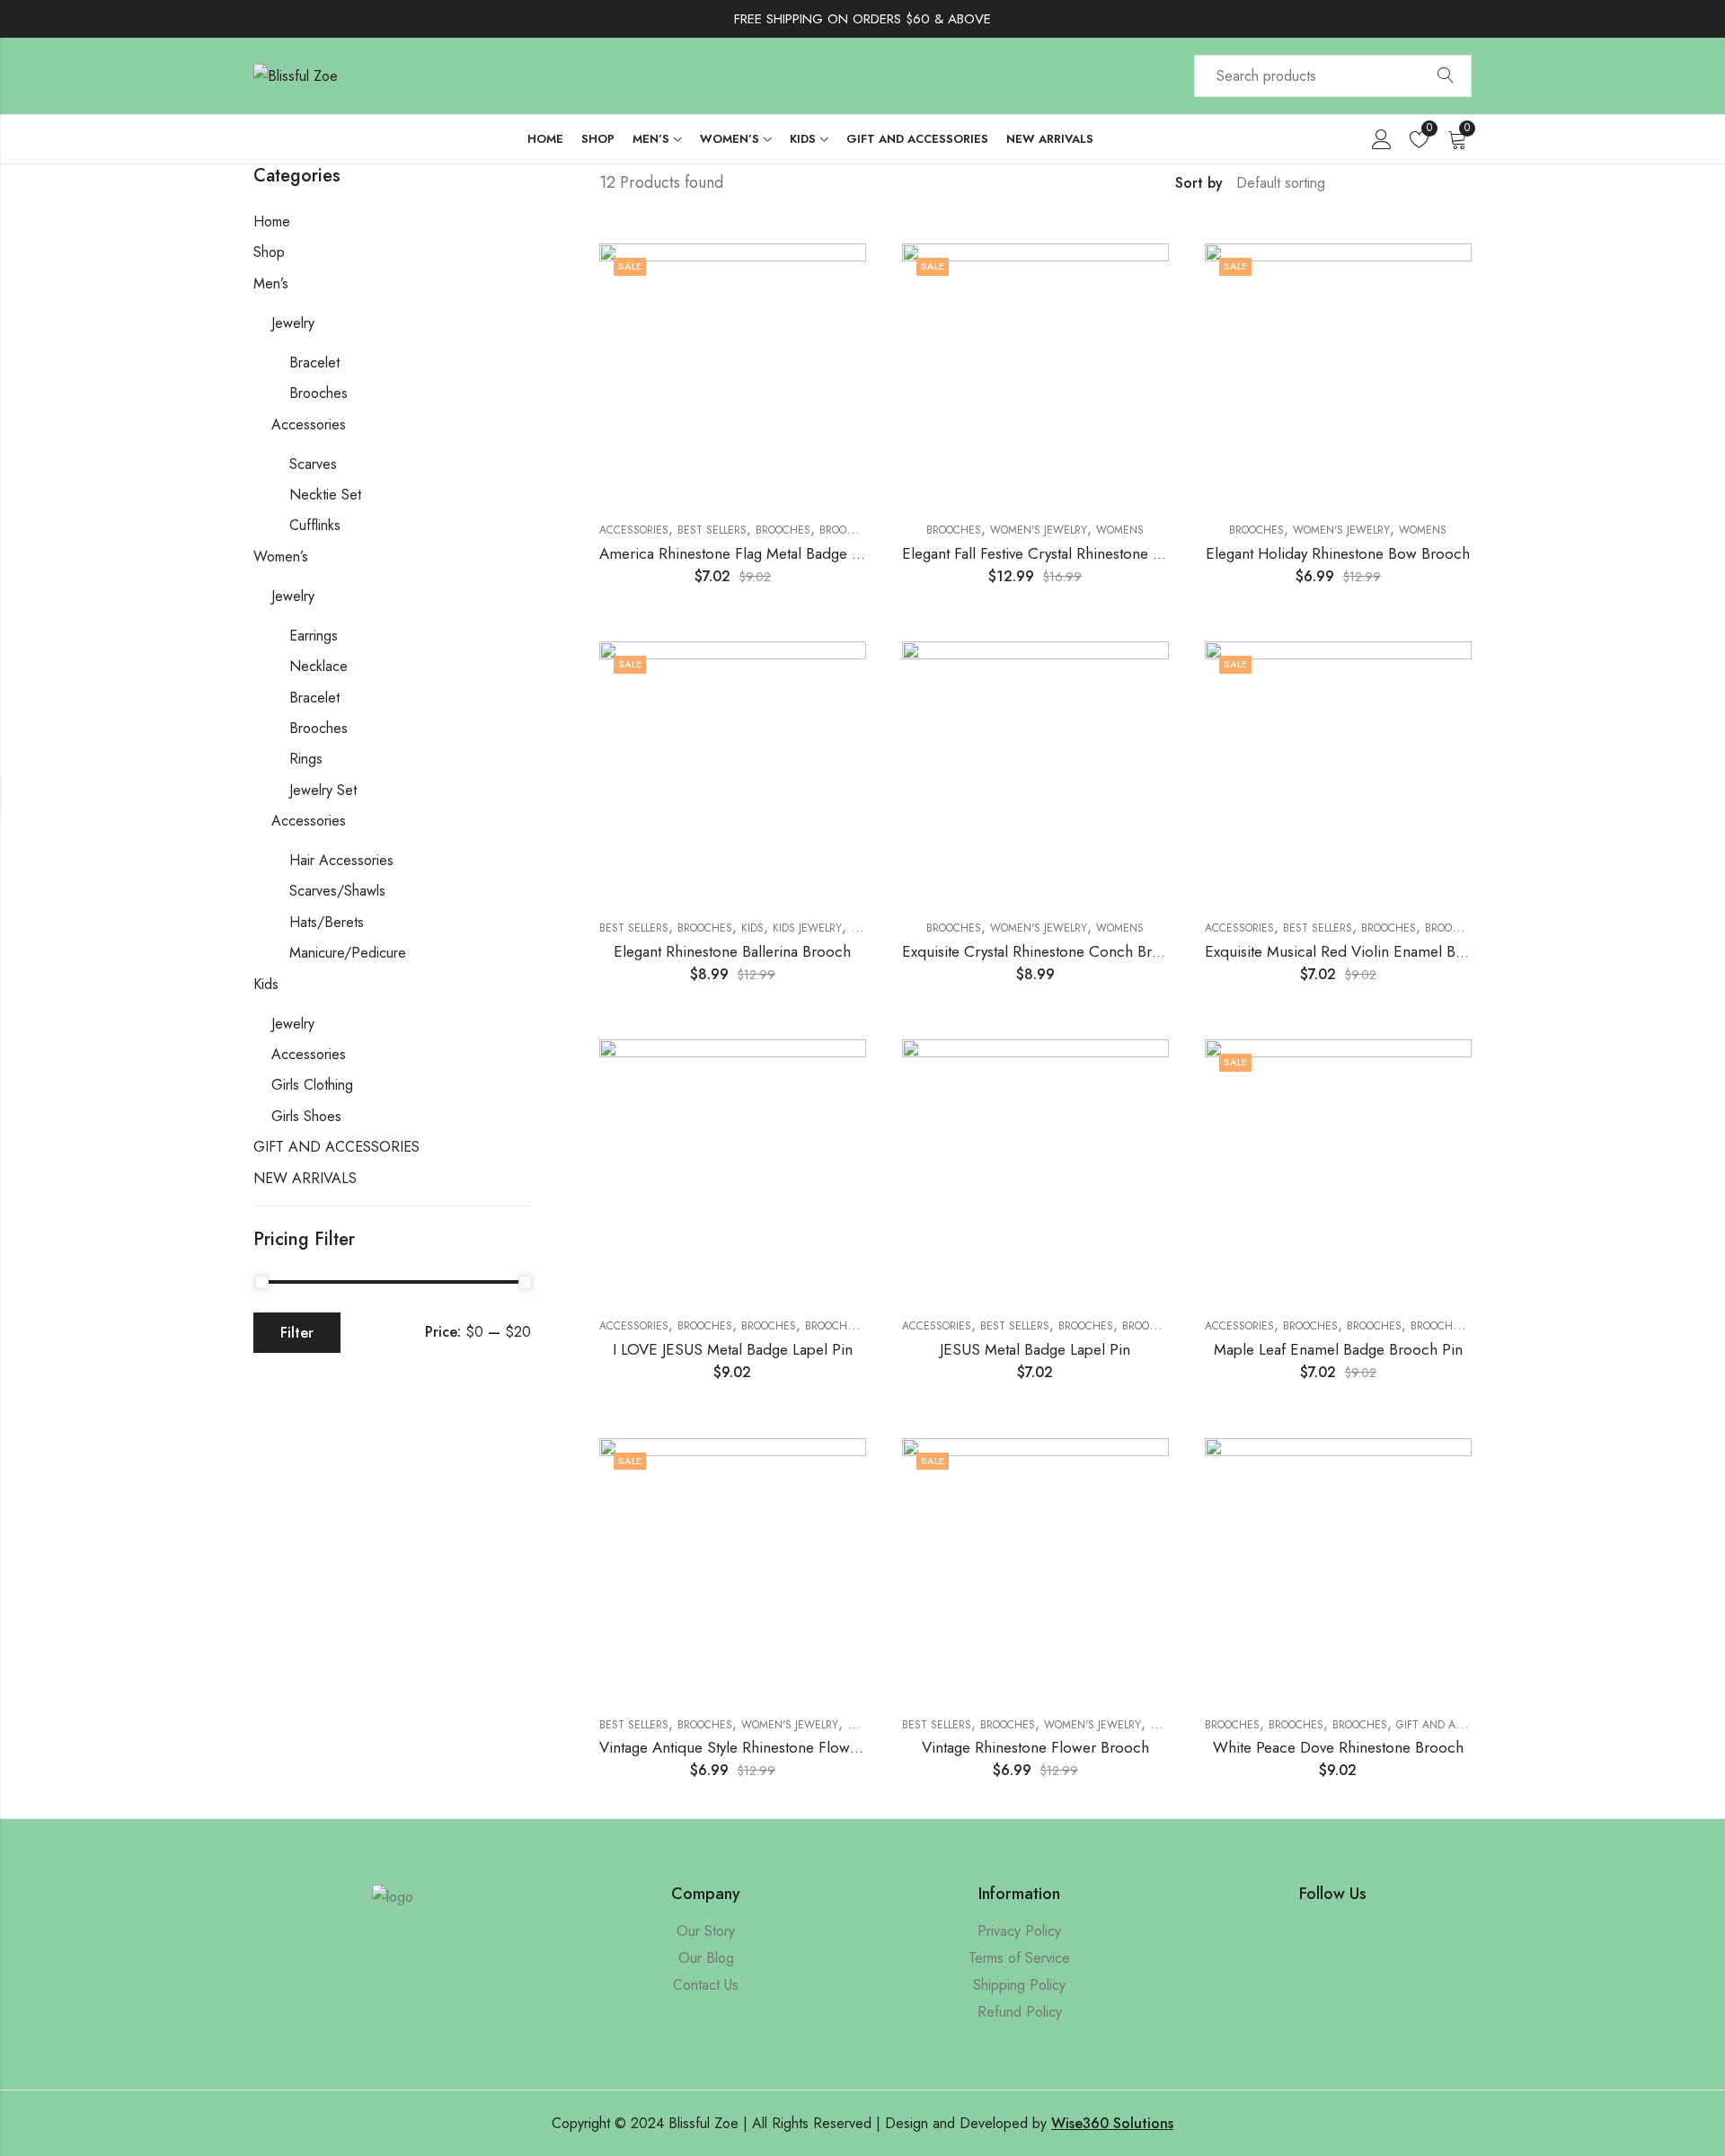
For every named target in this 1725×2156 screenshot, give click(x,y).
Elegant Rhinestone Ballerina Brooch (732, 951)
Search (1446, 76)
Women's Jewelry (1039, 530)
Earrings (314, 636)
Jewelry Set (323, 790)
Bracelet (314, 362)
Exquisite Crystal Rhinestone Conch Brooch (1044, 951)
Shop (269, 252)
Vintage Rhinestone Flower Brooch (1035, 1747)
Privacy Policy (1019, 1931)
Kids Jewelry (807, 928)
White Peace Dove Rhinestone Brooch (1338, 1747)
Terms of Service (1019, 1958)
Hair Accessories (341, 860)
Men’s (271, 283)
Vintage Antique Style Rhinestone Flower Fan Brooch (771, 1747)
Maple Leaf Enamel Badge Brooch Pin (1338, 1349)
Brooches (783, 530)
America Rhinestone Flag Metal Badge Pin (736, 553)
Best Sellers (712, 530)
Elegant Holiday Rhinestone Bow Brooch (1338, 553)
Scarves (313, 464)
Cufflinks (315, 525)
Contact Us (706, 1985)
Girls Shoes (306, 1116)
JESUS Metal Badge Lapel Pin (1035, 1349)
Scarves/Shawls (337, 891)
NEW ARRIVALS (305, 1178)
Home (272, 221)
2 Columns (1413, 183)
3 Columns (1439, 183)
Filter (297, 1333)
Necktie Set (325, 495)
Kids (752, 928)
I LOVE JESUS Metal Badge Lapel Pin (733, 1349)
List (1387, 183)
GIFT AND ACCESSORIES (1457, 1725)
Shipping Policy (1019, 1985)
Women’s (281, 557)
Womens (1120, 530)
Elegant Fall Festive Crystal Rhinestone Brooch (1052, 553)
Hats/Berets (327, 922)
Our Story (706, 1931)
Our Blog (706, 1958)
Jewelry (293, 323)
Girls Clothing (312, 1085)
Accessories (634, 530)
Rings (306, 759)
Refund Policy (1020, 2012)
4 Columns (1465, 183)
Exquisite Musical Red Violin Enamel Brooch (1350, 951)
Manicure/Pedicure (348, 953)
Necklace (318, 666)
